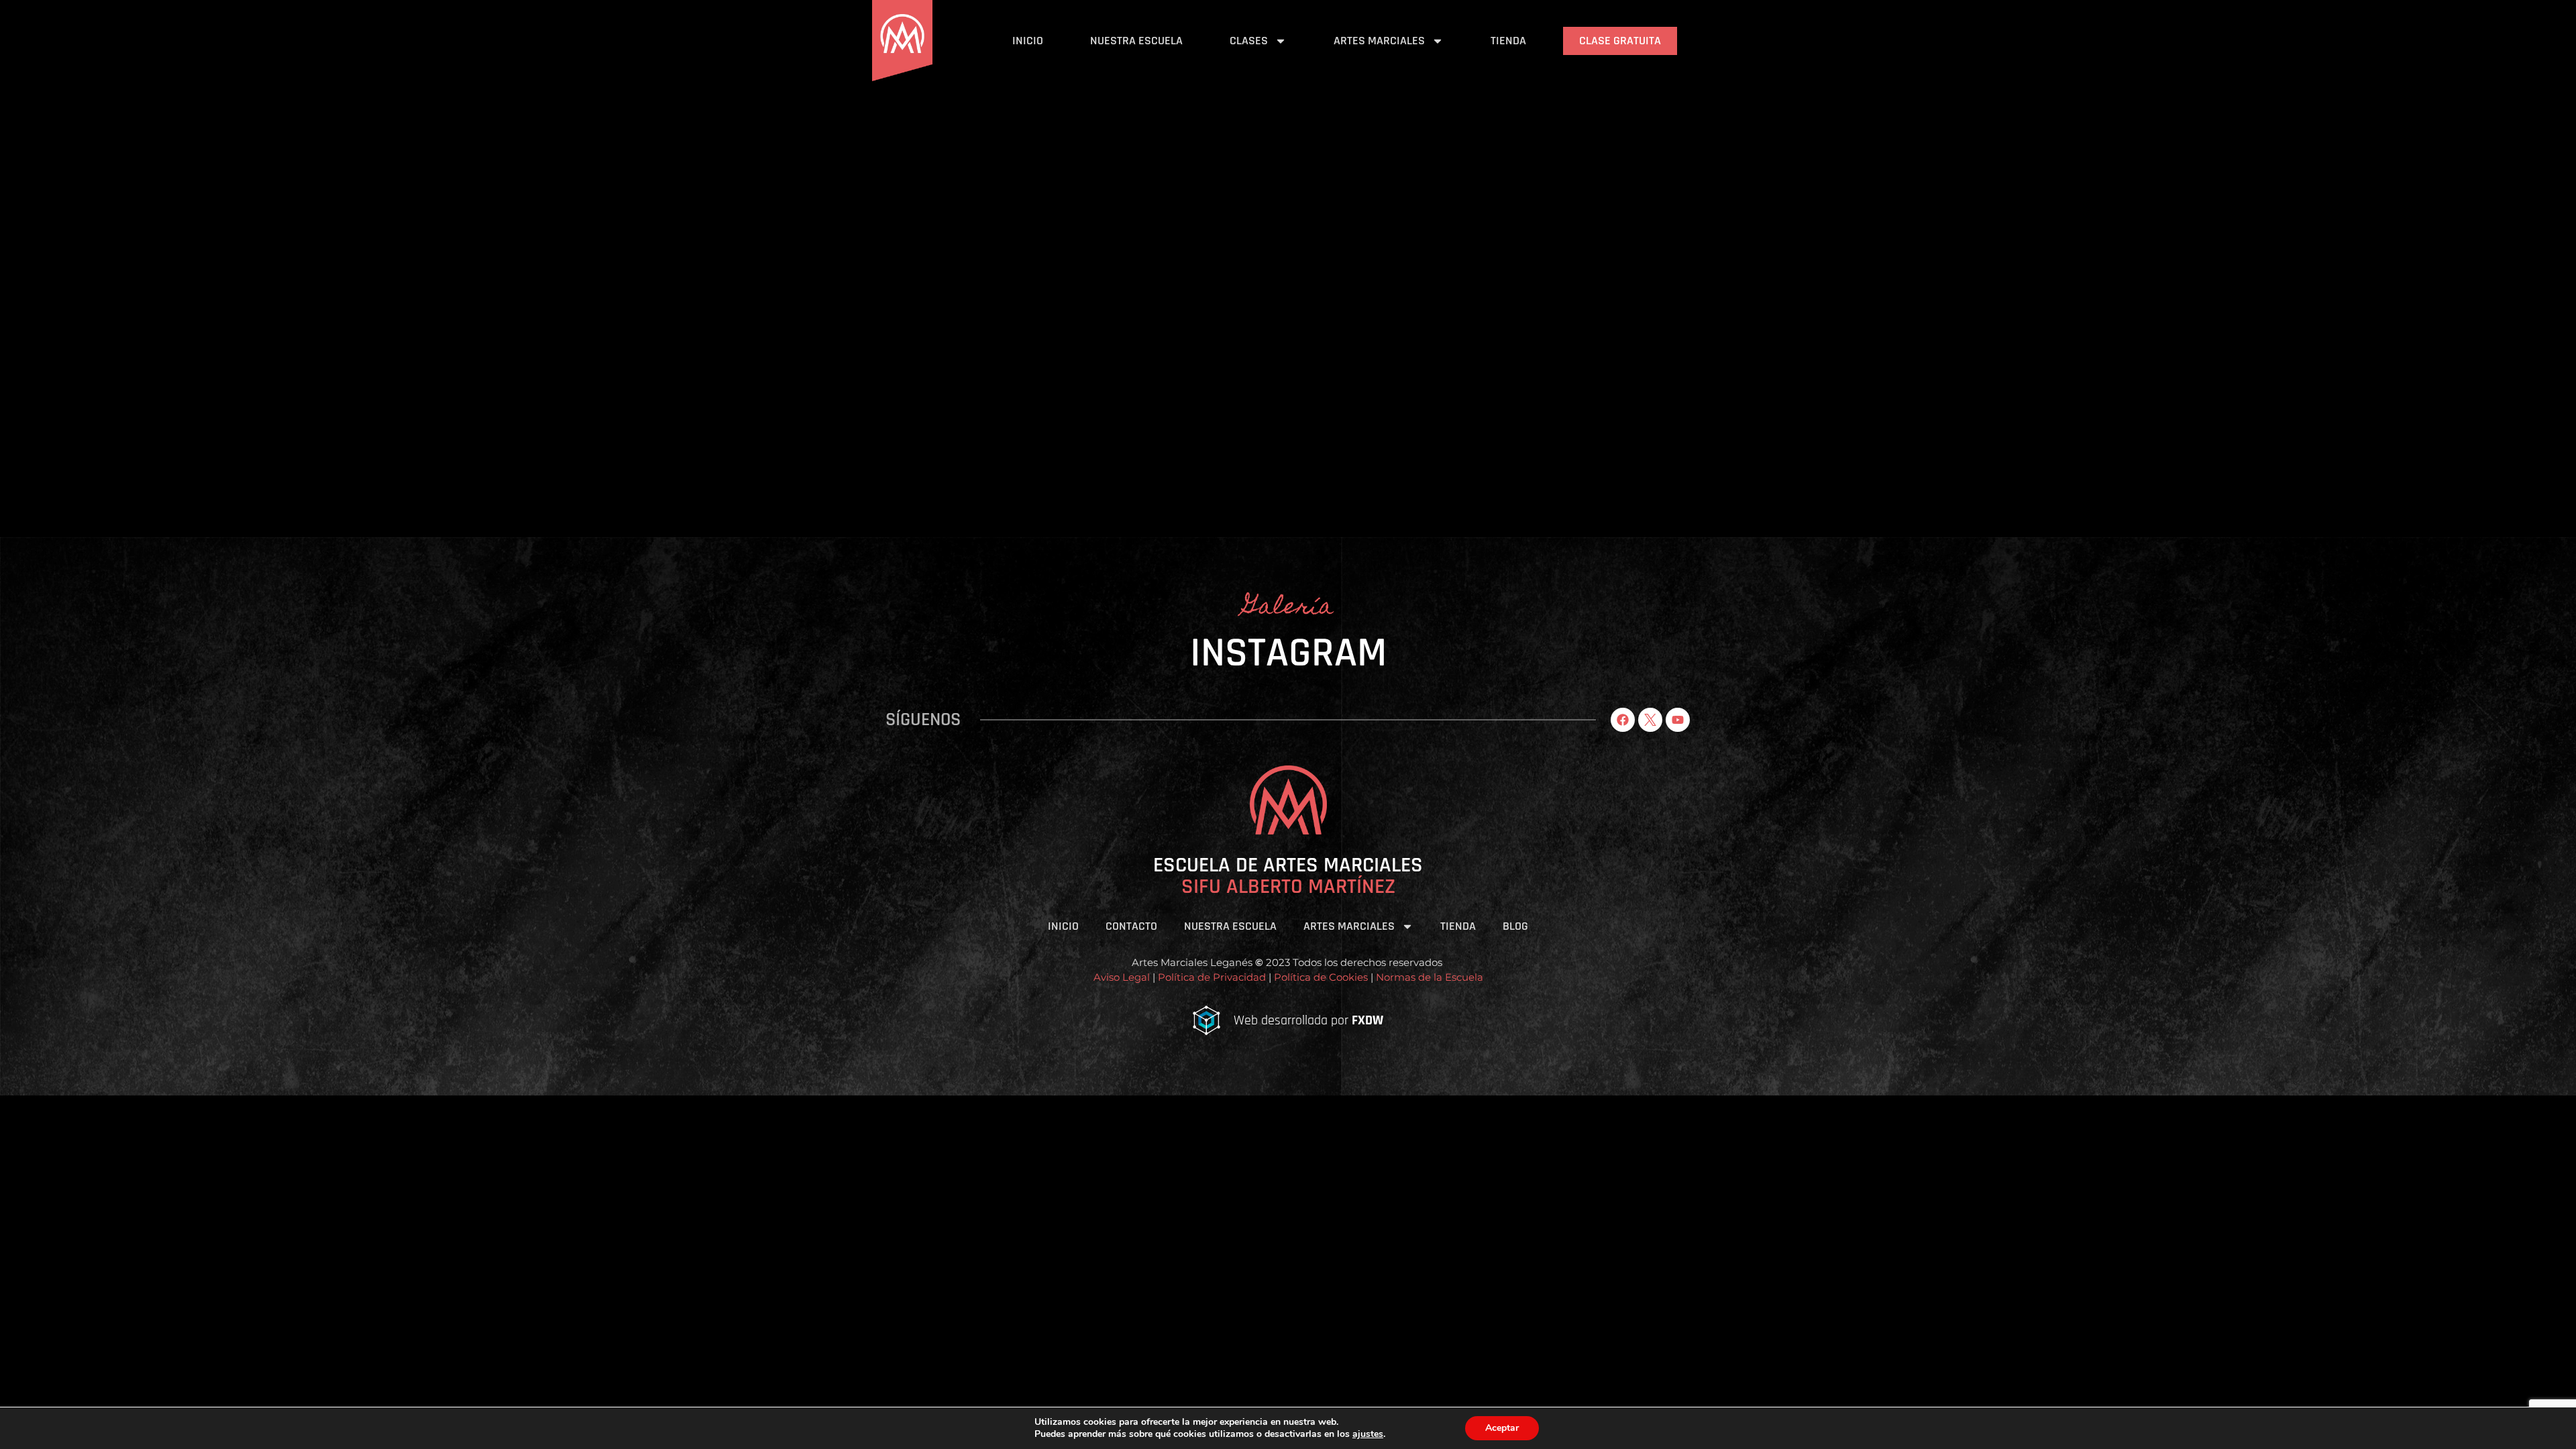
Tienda (1508, 41)
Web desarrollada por (1308, 1020)
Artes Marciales (1379, 41)
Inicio (1028, 41)
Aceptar (1502, 1428)
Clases (1249, 41)
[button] (1288, 1101)
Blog (1515, 926)
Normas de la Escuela (1430, 977)
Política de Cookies (1320, 977)
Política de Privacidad (1212, 977)
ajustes (1368, 1434)
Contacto (1131, 926)
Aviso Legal (1122, 977)
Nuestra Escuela (1136, 41)
